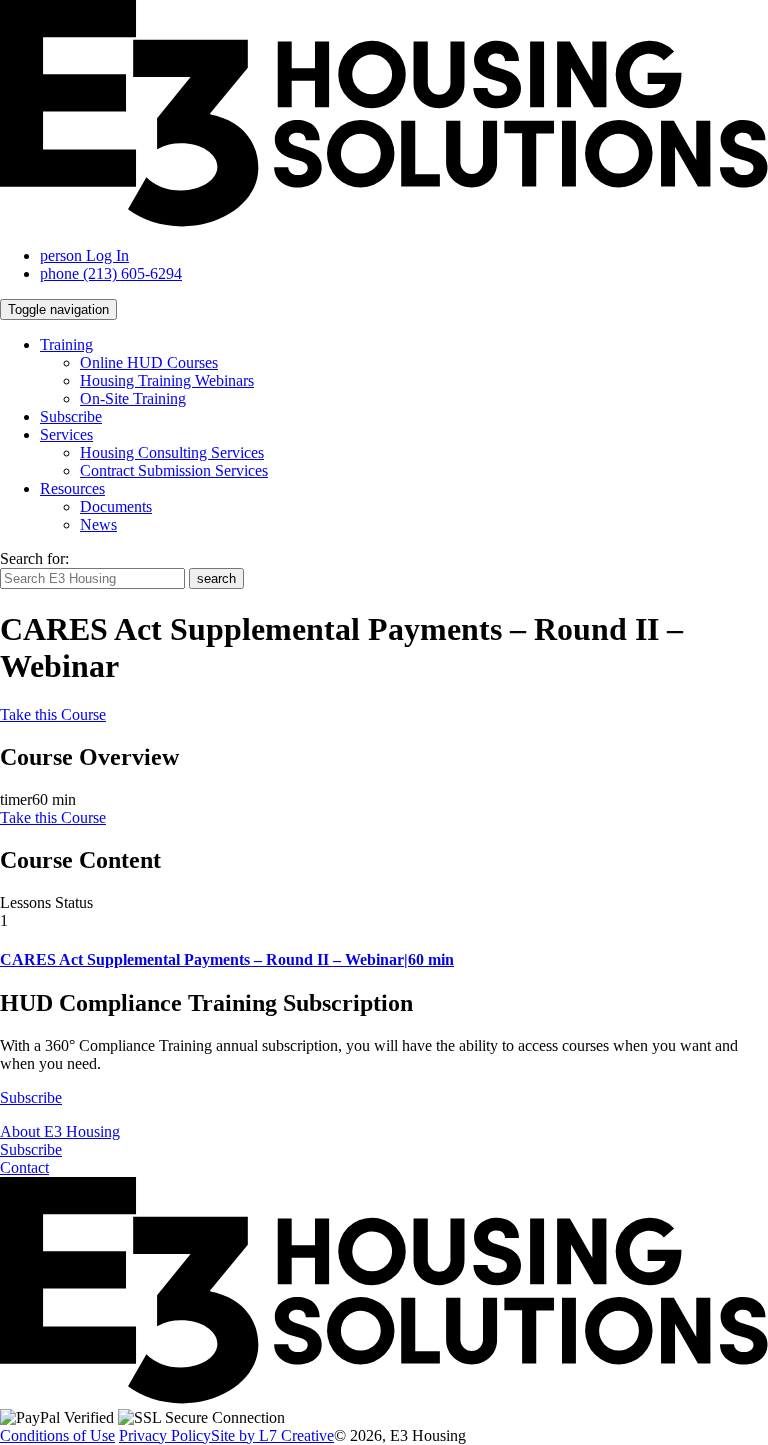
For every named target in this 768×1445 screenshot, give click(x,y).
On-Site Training (133, 398)
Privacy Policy (165, 1435)
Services (66, 434)
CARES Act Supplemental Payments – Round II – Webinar (227, 959)
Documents (116, 506)
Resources (72, 488)
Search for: (34, 558)
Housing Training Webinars (167, 380)
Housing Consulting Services (172, 452)
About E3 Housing (60, 1131)
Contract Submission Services (174, 470)
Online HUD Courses (149, 362)
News (98, 524)
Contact (24, 1167)
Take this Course (53, 714)
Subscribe (71, 416)
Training (66, 344)
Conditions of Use (57, 1435)
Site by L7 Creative (272, 1435)
